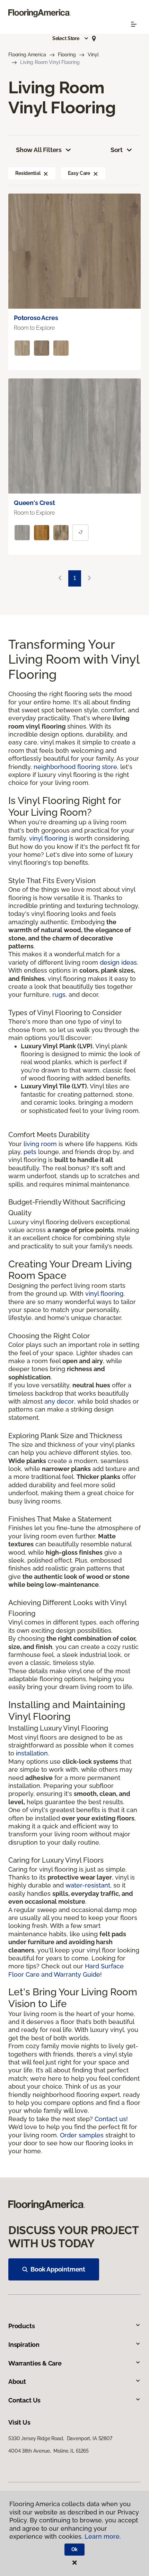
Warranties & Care (35, 2363)
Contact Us (24, 2400)
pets (30, 1152)
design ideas (118, 962)
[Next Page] (89, 578)
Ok (75, 2549)
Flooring (67, 55)
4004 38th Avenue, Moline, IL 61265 (49, 2451)
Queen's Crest (34, 503)
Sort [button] (117, 150)
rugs (59, 995)
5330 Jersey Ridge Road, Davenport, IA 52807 (60, 2438)
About (17, 2382)
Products (22, 2326)
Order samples (82, 2135)
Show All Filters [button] (39, 150)
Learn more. (103, 2536)
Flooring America (27, 55)
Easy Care (79, 173)
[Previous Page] (60, 578)
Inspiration (24, 2345)
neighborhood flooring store (75, 767)
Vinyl (93, 55)
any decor (59, 1401)
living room (40, 1144)
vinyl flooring (48, 838)
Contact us (110, 2119)
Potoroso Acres (36, 318)
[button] (71, 38)
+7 (81, 533)
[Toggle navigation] (134, 24)
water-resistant (88, 1885)
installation (32, 1753)
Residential (28, 173)
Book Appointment (58, 2269)
